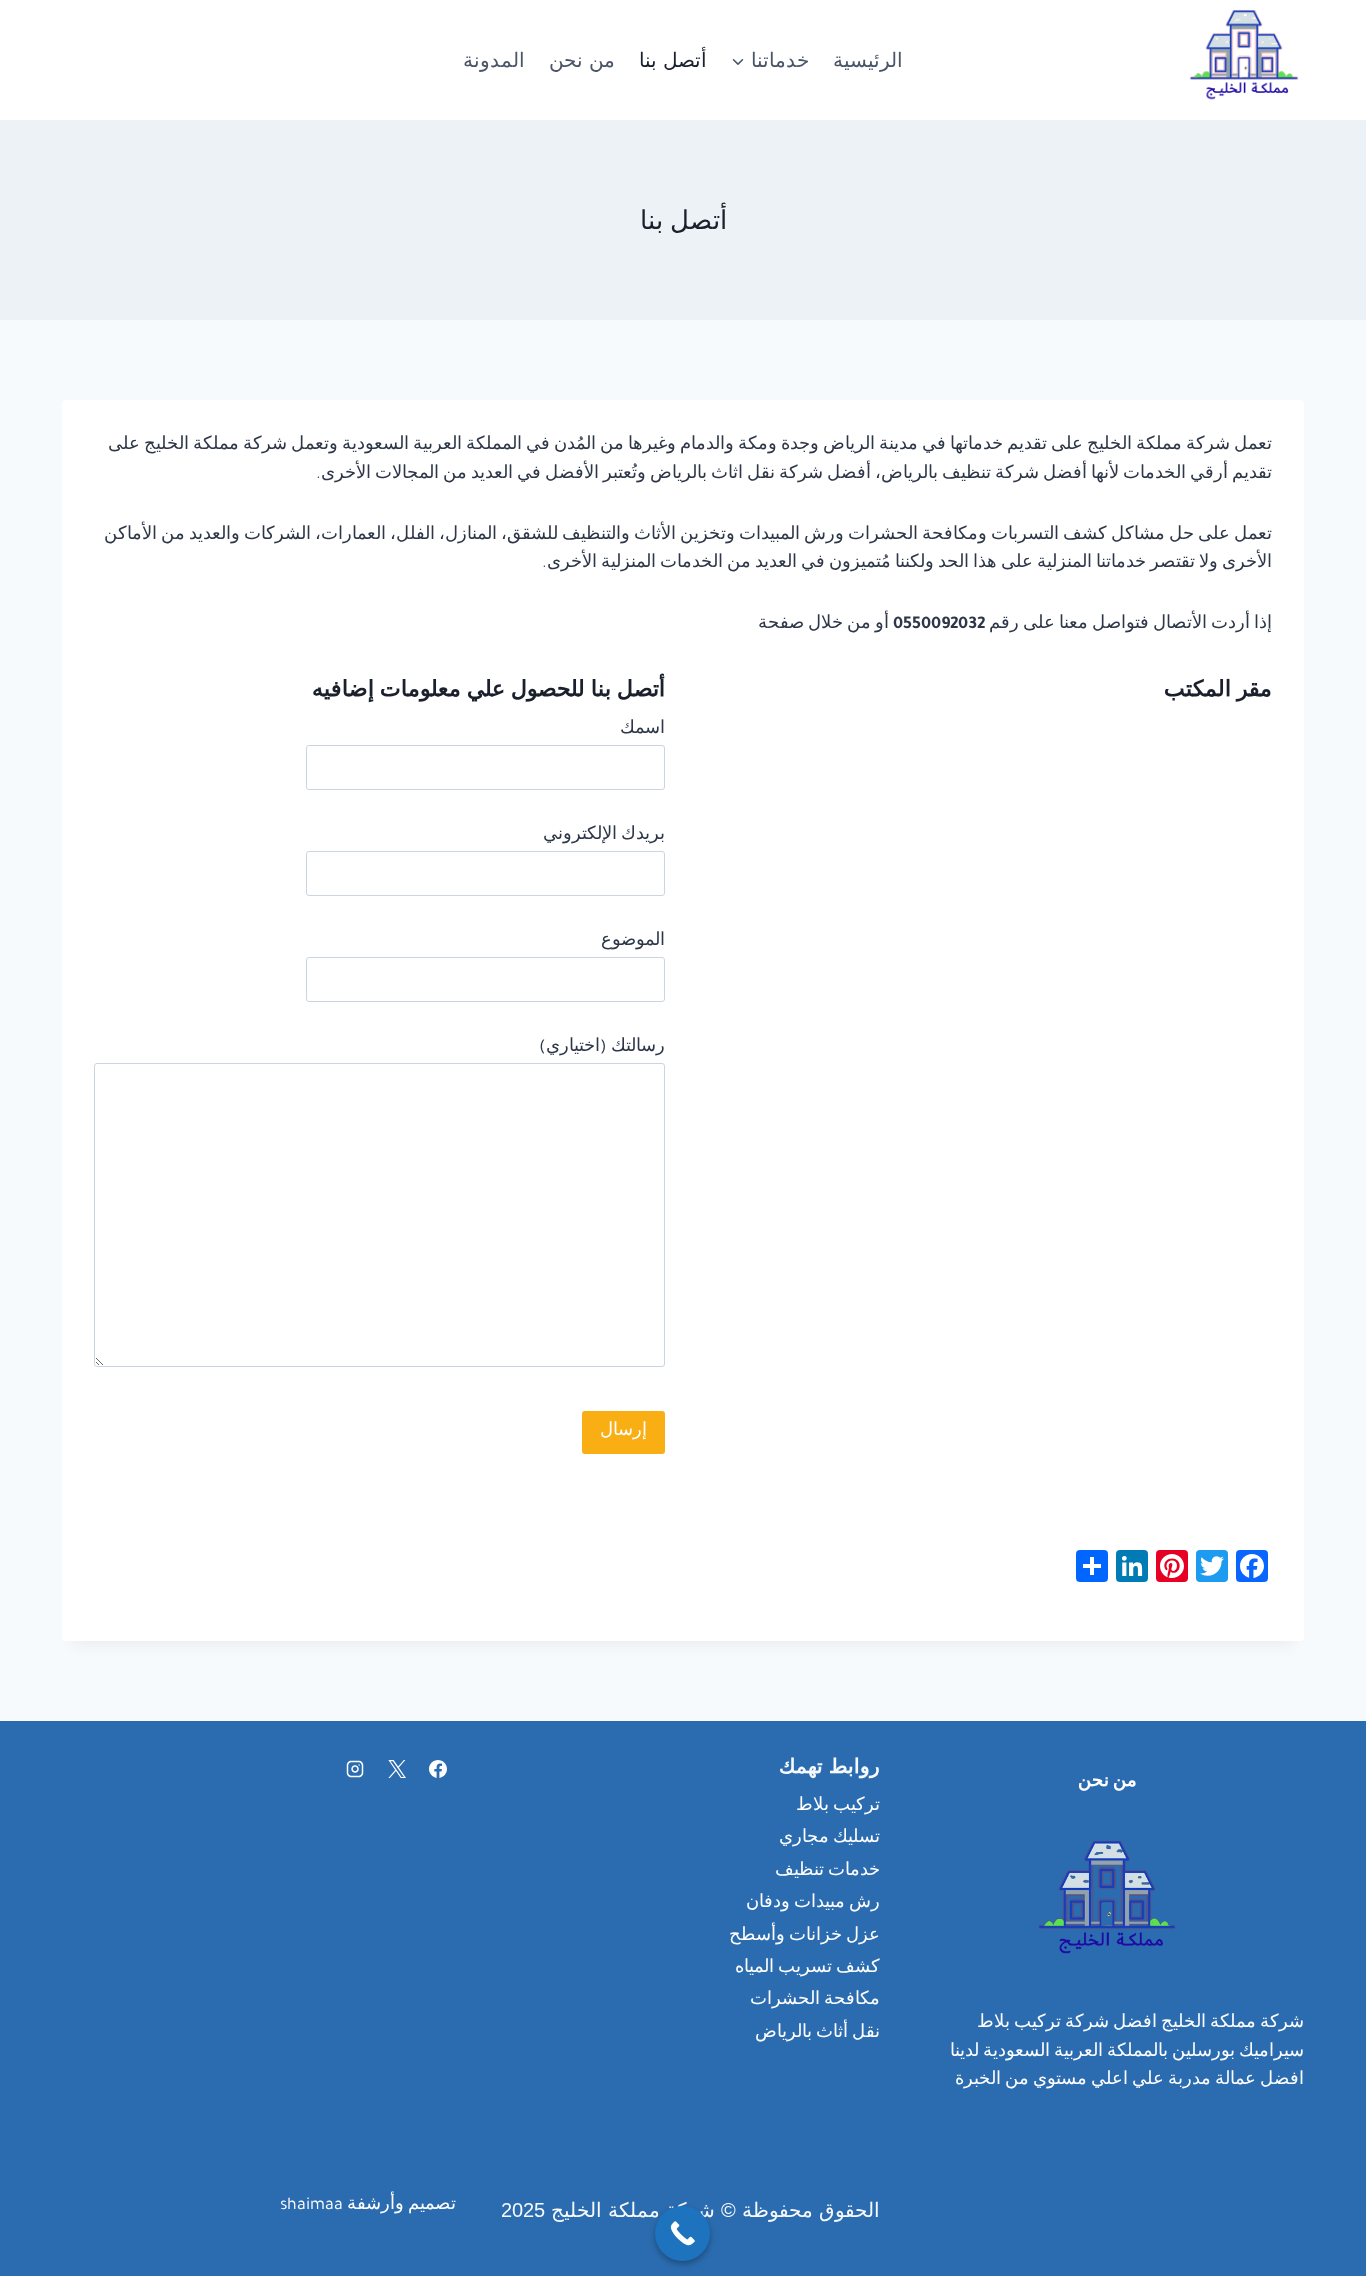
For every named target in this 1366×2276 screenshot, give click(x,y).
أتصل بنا (673, 60)
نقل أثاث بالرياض (817, 2034)
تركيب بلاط (838, 1807)
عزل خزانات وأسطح (804, 1937)
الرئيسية (868, 60)
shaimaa (311, 2206)
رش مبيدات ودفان (813, 1904)
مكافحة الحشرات (815, 2001)
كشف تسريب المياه (807, 1969)
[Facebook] (438, 1769)
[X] (397, 1769)
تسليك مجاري (829, 1839)
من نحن (582, 60)
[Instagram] (355, 1769)
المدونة (494, 60)
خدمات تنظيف (827, 1872)
